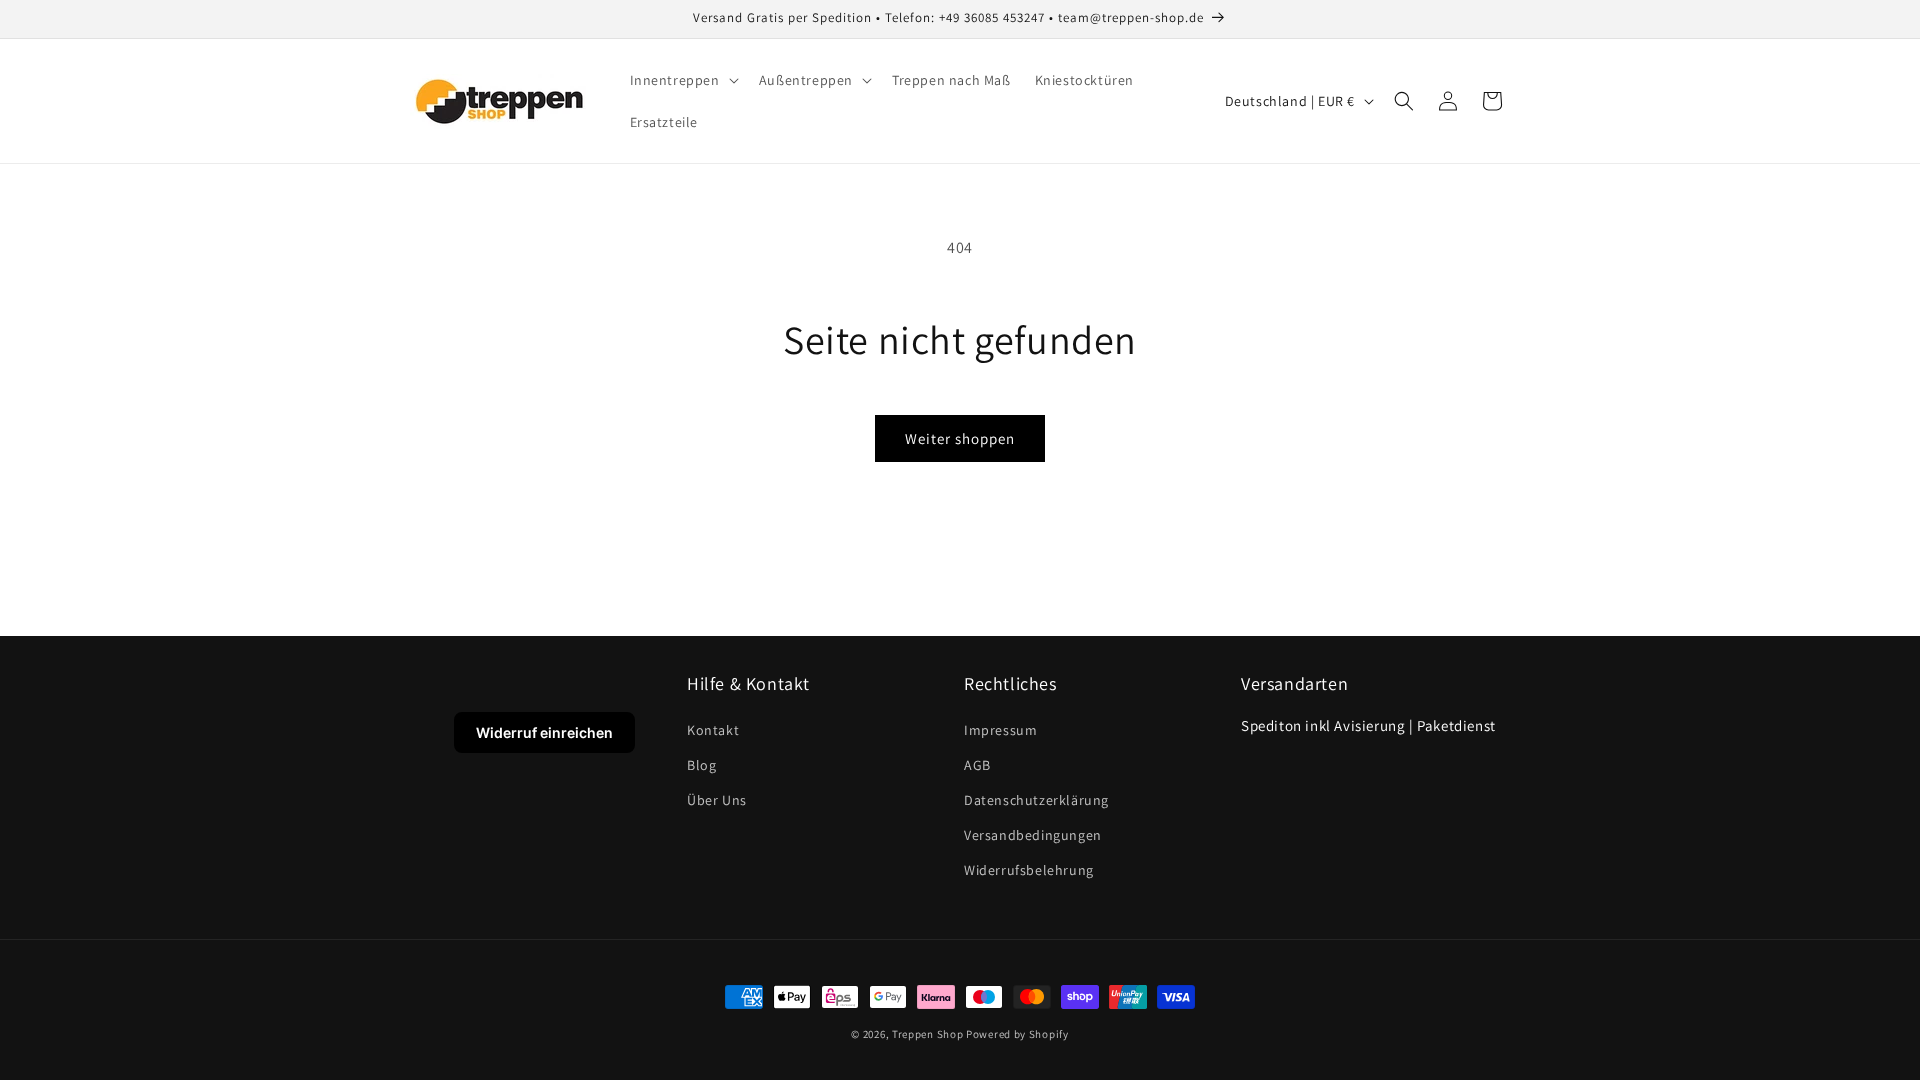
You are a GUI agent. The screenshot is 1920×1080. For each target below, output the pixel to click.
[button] (682, 80)
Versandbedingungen (1033, 835)
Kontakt (713, 730)
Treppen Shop (927, 1034)
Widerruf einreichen (544, 732)
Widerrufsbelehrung (1029, 870)
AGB (977, 765)
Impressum (1000, 730)
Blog (701, 765)
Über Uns (717, 800)
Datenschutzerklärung (1036, 800)
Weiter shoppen (960, 438)
